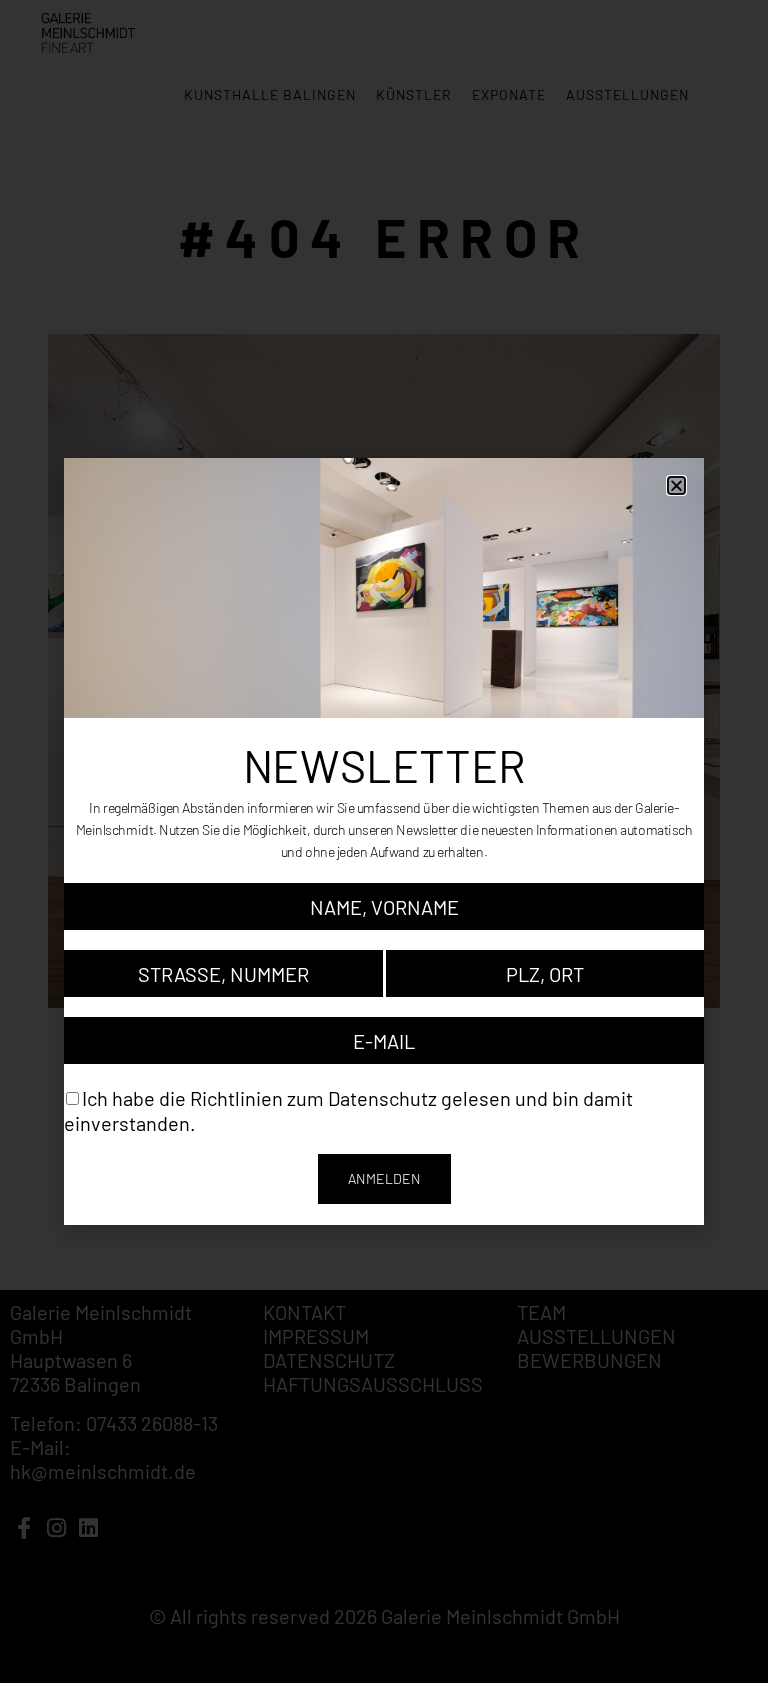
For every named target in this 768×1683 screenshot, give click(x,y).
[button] (676, 485)
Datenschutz (382, 1098)
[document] (384, 841)
